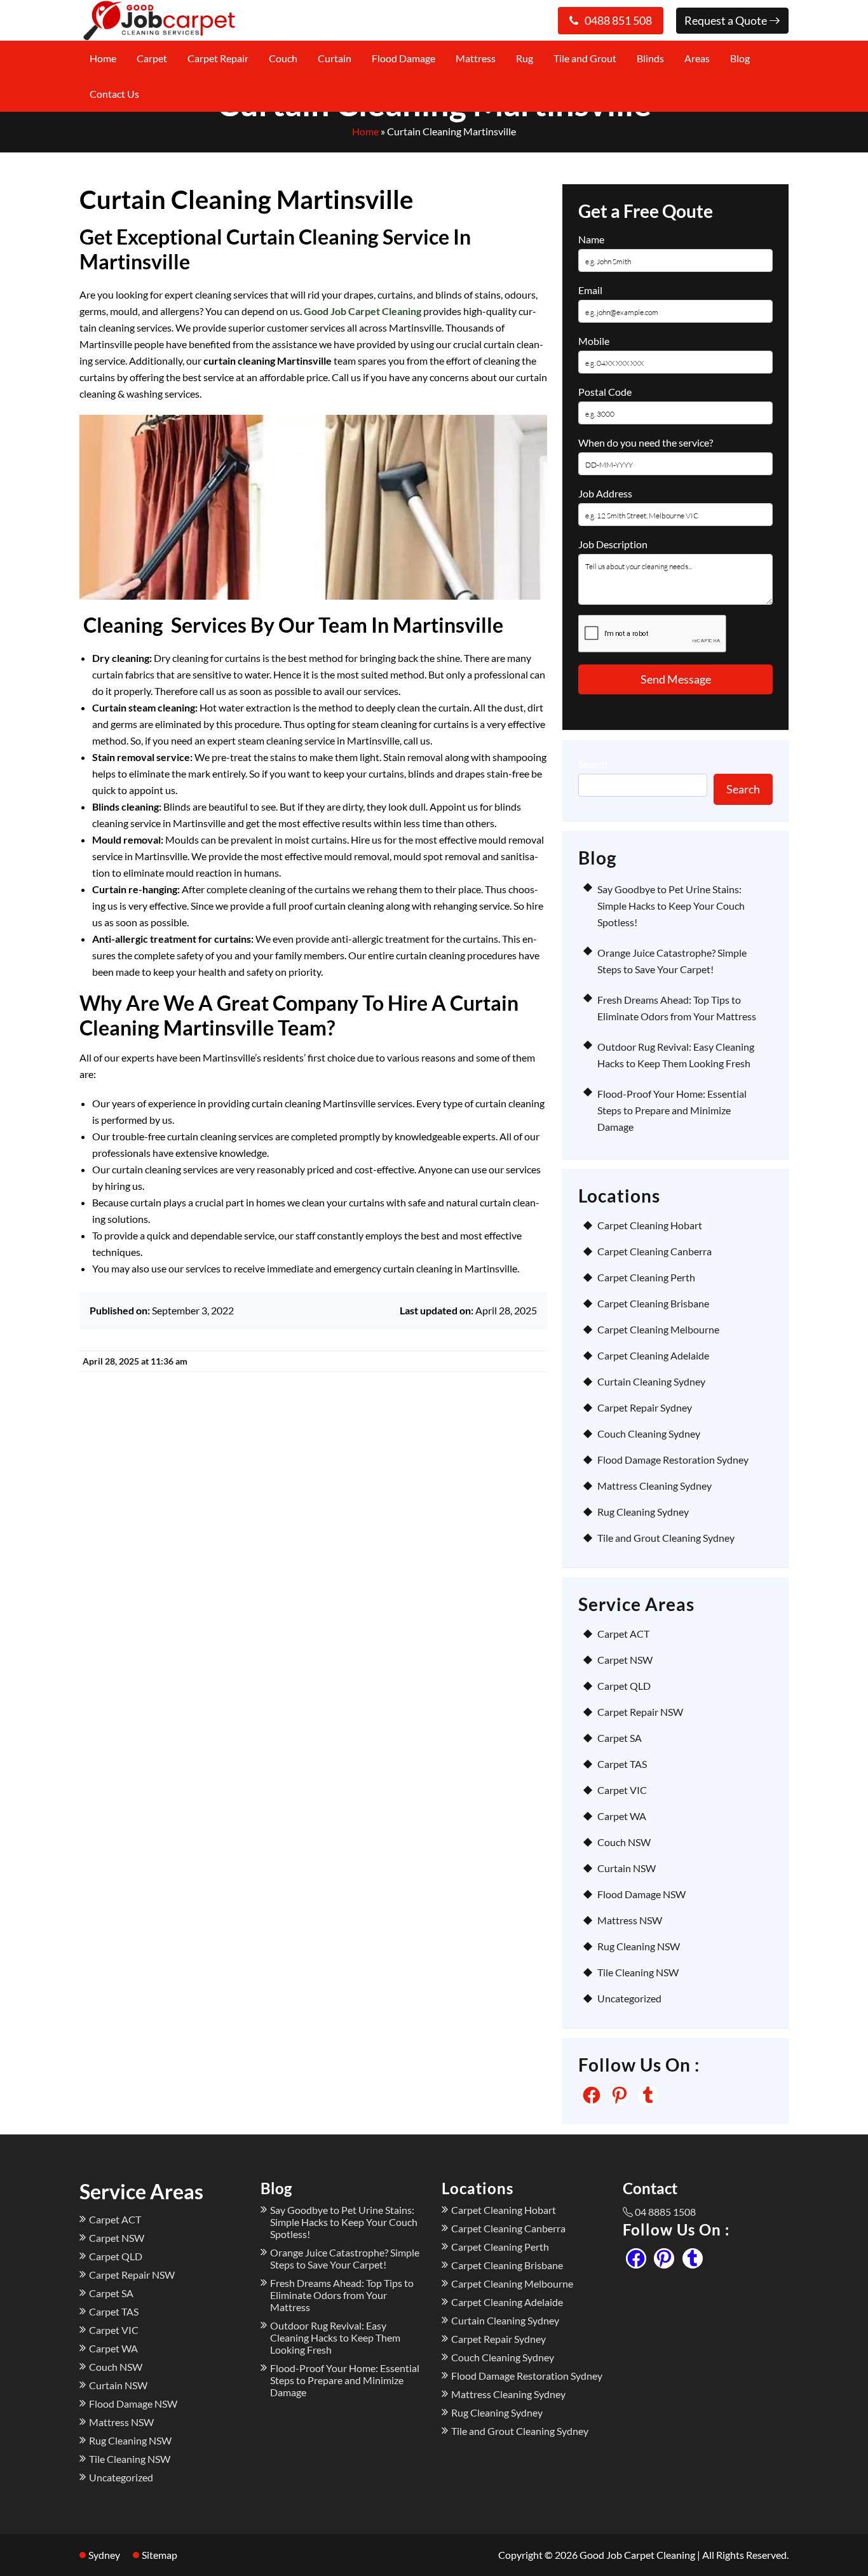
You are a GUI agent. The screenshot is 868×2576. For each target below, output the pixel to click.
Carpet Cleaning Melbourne (658, 1329)
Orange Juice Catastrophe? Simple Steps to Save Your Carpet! (345, 2258)
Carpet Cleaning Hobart (650, 1225)
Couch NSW (624, 1842)
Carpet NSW (625, 1660)
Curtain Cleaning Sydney (651, 1381)
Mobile (594, 341)
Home (103, 58)
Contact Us (114, 94)
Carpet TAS (622, 1764)
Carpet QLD (624, 1686)
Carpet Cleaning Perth (646, 1277)
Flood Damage (403, 58)
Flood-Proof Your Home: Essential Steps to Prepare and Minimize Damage (672, 1110)
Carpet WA (622, 1816)
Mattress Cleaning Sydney (654, 1486)
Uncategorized (629, 1998)
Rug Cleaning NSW (639, 1946)
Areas (697, 58)
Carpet (152, 58)
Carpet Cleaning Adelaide (653, 1355)
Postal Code (605, 392)
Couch (283, 58)
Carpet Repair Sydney (645, 1407)
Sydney (104, 2555)
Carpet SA (620, 1738)
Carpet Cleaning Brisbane (653, 1303)
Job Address (605, 493)
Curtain (335, 58)
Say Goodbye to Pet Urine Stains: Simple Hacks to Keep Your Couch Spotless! (671, 906)
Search (593, 764)
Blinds (650, 58)
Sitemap (159, 2555)
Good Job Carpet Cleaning (363, 311)
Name (591, 239)
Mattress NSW (630, 1920)
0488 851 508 (618, 20)
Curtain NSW (627, 1868)
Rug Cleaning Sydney (643, 1512)
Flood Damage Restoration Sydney (673, 1460)
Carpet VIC (622, 1790)
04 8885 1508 (665, 2212)
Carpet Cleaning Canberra (654, 1251)
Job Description (613, 544)
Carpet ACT (623, 1634)
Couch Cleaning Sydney (649, 1433)
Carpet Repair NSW (640, 1712)
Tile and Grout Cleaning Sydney (666, 1538)
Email (590, 290)
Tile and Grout (585, 58)
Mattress (476, 58)
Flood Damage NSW (641, 1894)
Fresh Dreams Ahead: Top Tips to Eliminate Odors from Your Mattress (342, 2295)
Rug (525, 58)
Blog (740, 58)
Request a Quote (727, 20)
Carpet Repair (218, 58)
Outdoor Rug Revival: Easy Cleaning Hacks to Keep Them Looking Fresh (335, 2337)
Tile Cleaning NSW (638, 1972)
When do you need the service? (646, 442)
